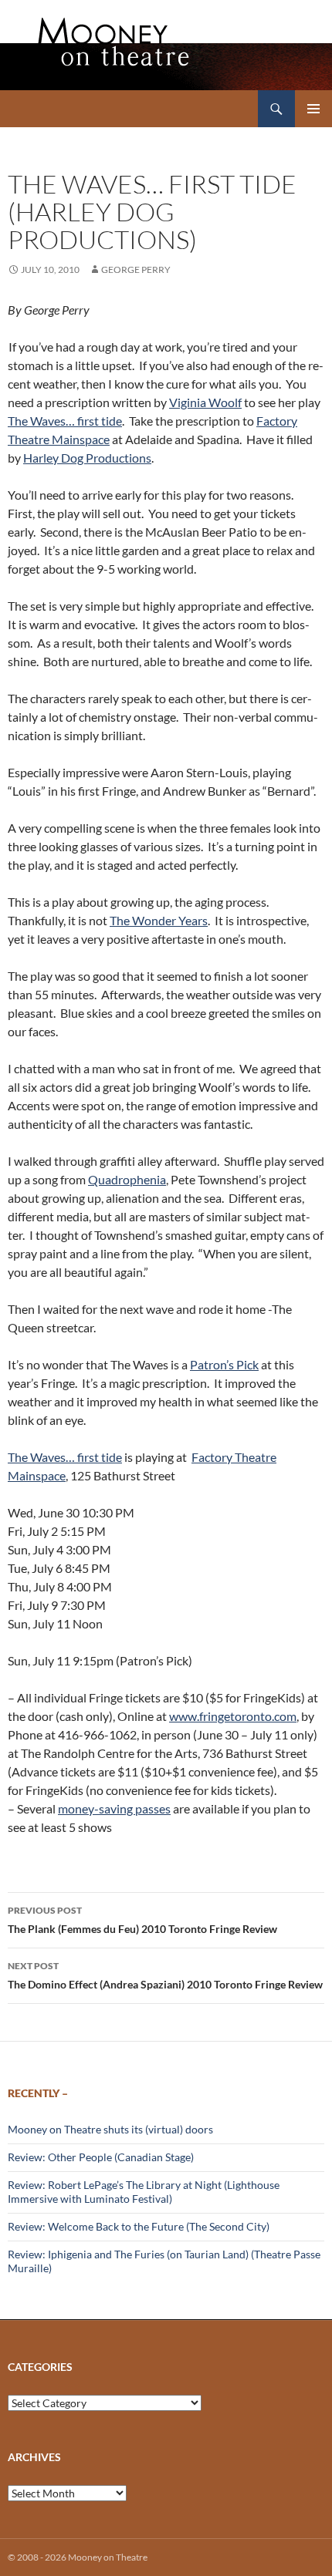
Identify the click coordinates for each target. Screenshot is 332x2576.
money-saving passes (114, 1808)
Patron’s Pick (224, 1364)
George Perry (136, 269)
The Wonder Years (159, 920)
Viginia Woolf (205, 402)
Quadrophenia (127, 1179)
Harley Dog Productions (87, 458)
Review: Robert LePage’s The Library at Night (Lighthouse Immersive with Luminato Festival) (144, 2192)
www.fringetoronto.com (233, 1716)
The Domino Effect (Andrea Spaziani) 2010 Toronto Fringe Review (165, 1975)
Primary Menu (313, 109)
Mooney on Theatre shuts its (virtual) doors (110, 2129)
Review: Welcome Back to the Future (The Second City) (139, 2226)
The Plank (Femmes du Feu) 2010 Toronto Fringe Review (142, 1920)
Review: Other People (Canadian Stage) (101, 2157)
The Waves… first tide (65, 421)
